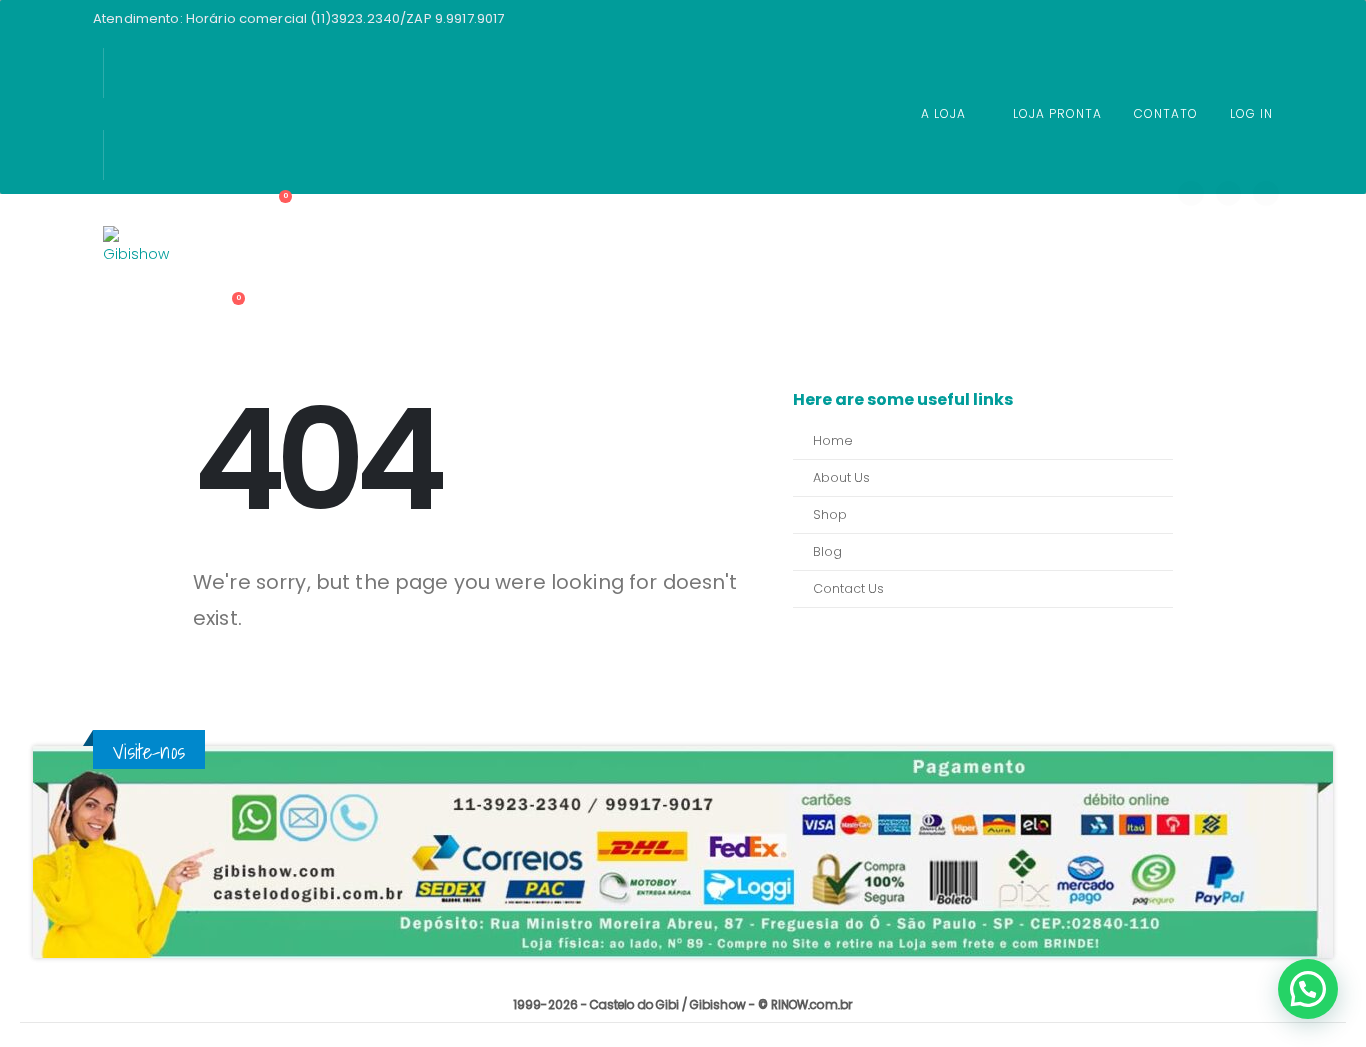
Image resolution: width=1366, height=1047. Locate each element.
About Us (841, 477)
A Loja (943, 113)
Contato (1166, 113)
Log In (1251, 113)
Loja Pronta (1057, 113)
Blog (827, 551)
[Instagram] (1266, 194)
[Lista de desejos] (239, 281)
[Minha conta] (237, 255)
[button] (1308, 989)
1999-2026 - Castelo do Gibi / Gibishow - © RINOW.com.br (683, 1005)
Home (833, 440)
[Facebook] (1191, 194)
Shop (830, 514)
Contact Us (848, 588)
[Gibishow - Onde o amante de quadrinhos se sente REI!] (138, 262)
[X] (1229, 194)
